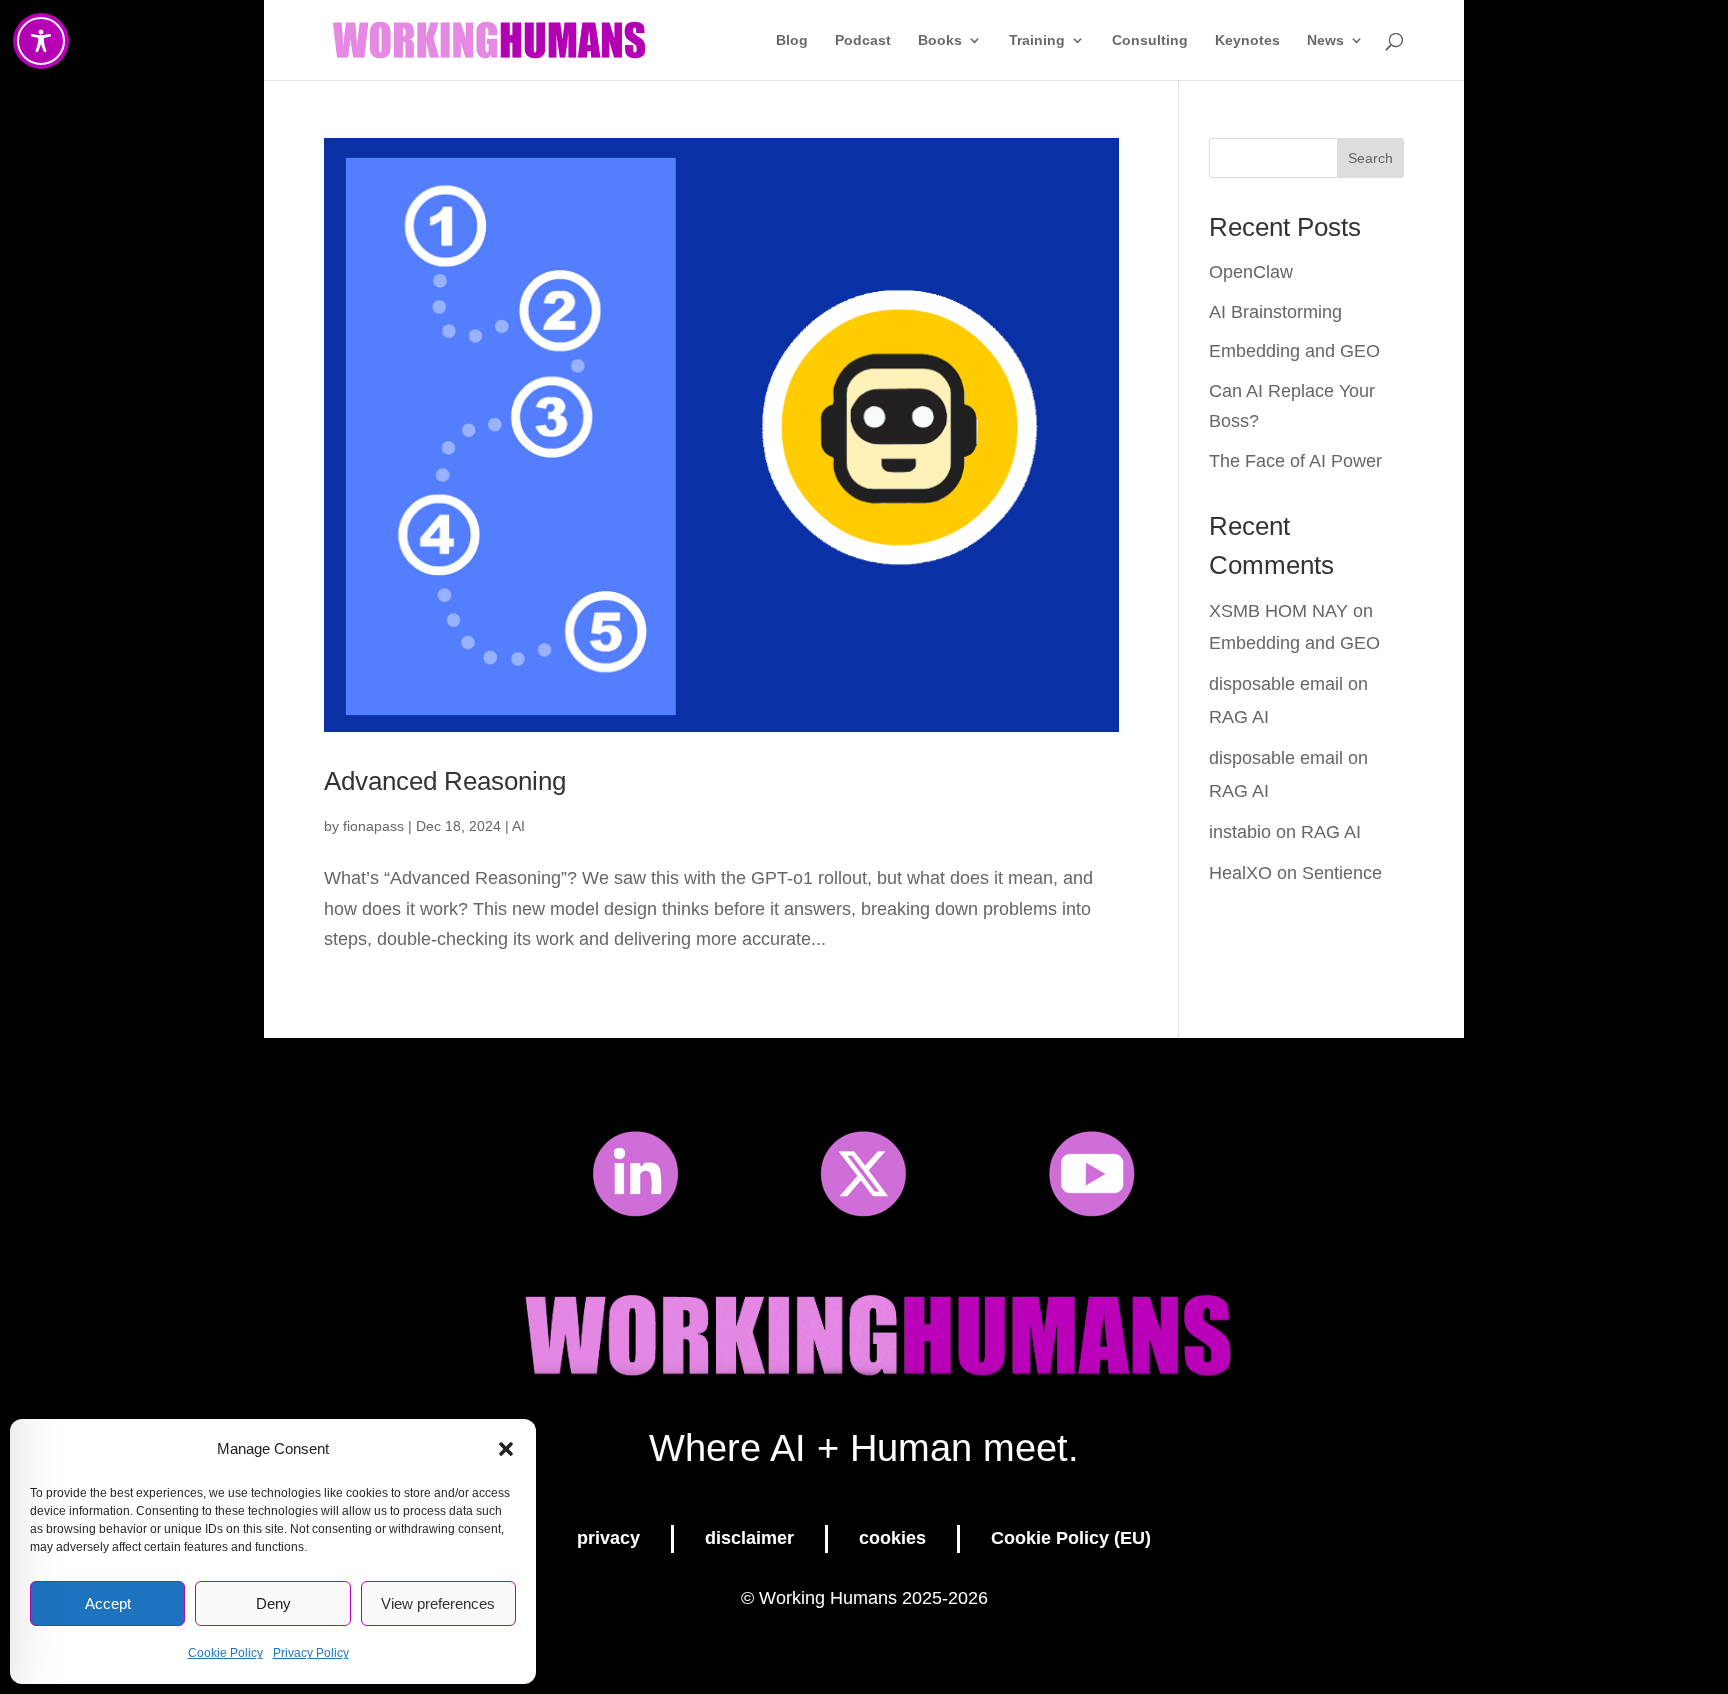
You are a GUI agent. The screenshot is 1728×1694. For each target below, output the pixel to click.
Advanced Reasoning (445, 781)
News (1325, 40)
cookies (892, 1538)
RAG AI (1239, 717)
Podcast (863, 40)
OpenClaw (1251, 272)
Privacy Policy (311, 1653)
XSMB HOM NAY (1278, 611)
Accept (108, 1603)
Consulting (1150, 40)
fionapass (373, 826)
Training (1037, 40)
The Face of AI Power (1295, 461)
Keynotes (1247, 40)
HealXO (1240, 873)
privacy (608, 1538)
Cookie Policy (225, 1653)
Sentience (1342, 873)
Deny (273, 1603)
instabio (1240, 832)
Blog (792, 40)
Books (940, 40)
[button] (506, 1449)
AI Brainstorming (1275, 312)
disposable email (1276, 684)
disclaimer (749, 1538)
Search (1370, 158)
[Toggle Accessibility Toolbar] (41, 41)
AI (518, 826)
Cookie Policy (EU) (1071, 1538)
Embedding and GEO (1294, 351)
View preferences (438, 1603)
